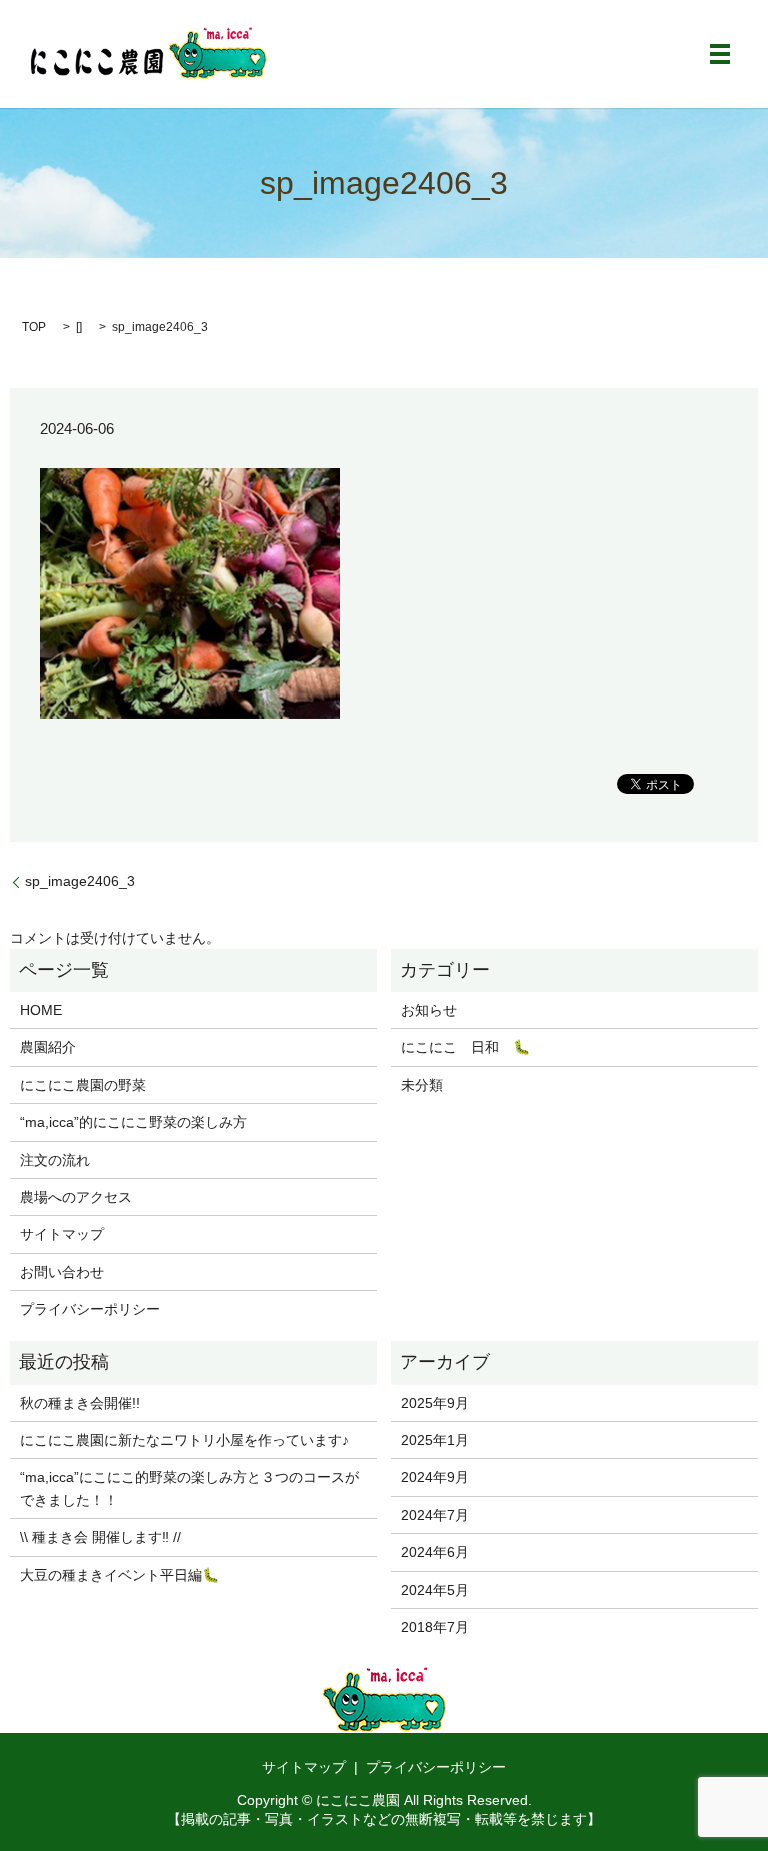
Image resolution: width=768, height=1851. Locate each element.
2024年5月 (435, 1590)
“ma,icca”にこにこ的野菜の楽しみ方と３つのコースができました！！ (189, 1488)
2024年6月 (435, 1552)
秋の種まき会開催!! (80, 1403)
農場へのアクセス (76, 1197)
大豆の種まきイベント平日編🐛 (119, 1575)
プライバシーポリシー (90, 1309)
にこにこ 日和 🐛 (465, 1047)
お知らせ (429, 1010)
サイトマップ (62, 1234)
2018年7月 (435, 1627)
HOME (41, 1010)
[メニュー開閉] (720, 54)
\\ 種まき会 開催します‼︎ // (100, 1537)
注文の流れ (55, 1160)
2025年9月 (435, 1403)
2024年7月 (435, 1515)
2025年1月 (435, 1440)
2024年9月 (435, 1477)
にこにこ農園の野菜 (83, 1085)
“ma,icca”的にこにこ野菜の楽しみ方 (133, 1122)
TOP (34, 327)
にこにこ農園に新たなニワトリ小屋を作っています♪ (184, 1440)
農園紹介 (48, 1047)
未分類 (422, 1085)
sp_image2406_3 (80, 881)
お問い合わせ (62, 1272)
